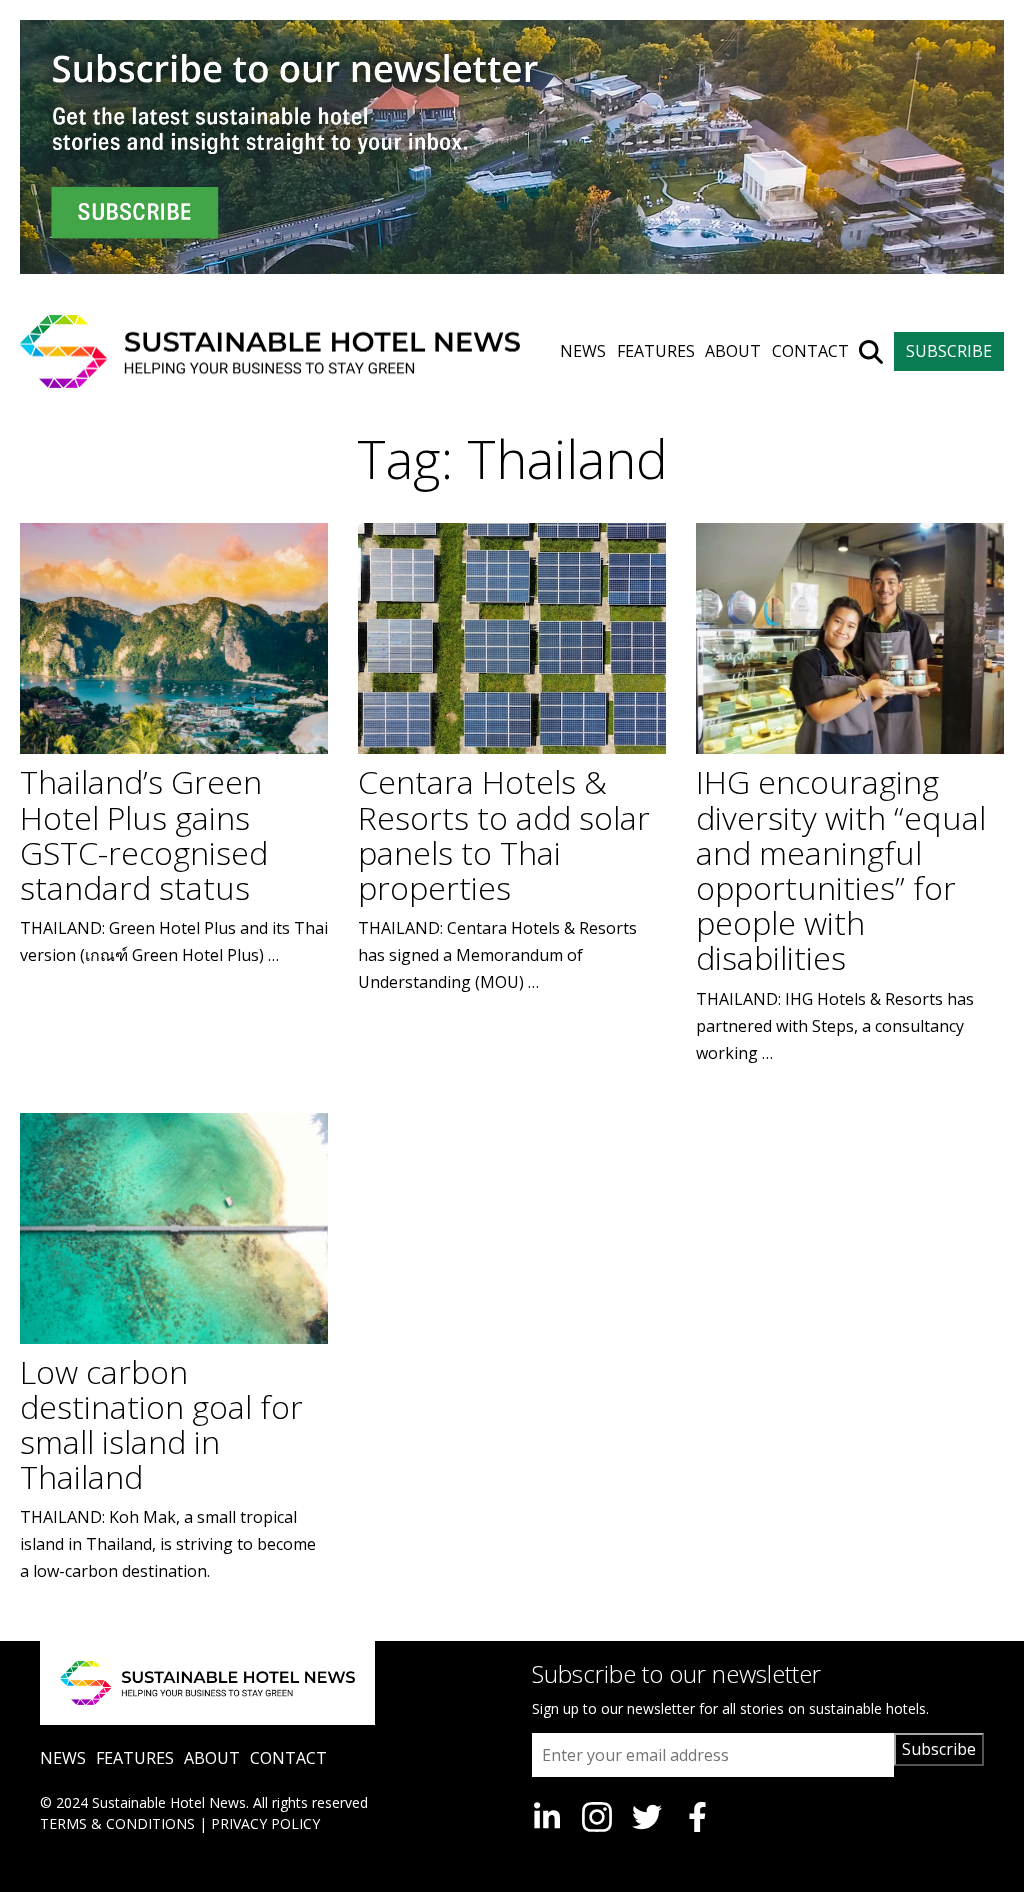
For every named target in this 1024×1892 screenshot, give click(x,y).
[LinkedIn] (547, 1817)
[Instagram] (597, 1817)
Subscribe (939, 1749)
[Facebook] (697, 1817)
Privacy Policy (265, 1823)
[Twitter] (647, 1817)
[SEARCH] (871, 352)
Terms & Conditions (117, 1823)
